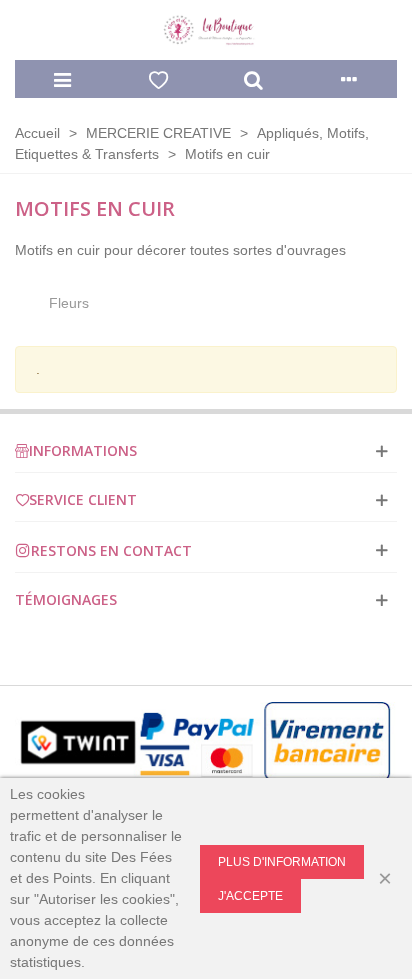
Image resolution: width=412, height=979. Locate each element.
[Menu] (63, 79)
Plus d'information (282, 862)
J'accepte (250, 896)
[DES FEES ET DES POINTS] (206, 30)
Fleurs (69, 303)
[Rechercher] (254, 79)
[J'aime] (159, 79)
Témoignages (66, 599)
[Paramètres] (350, 79)
